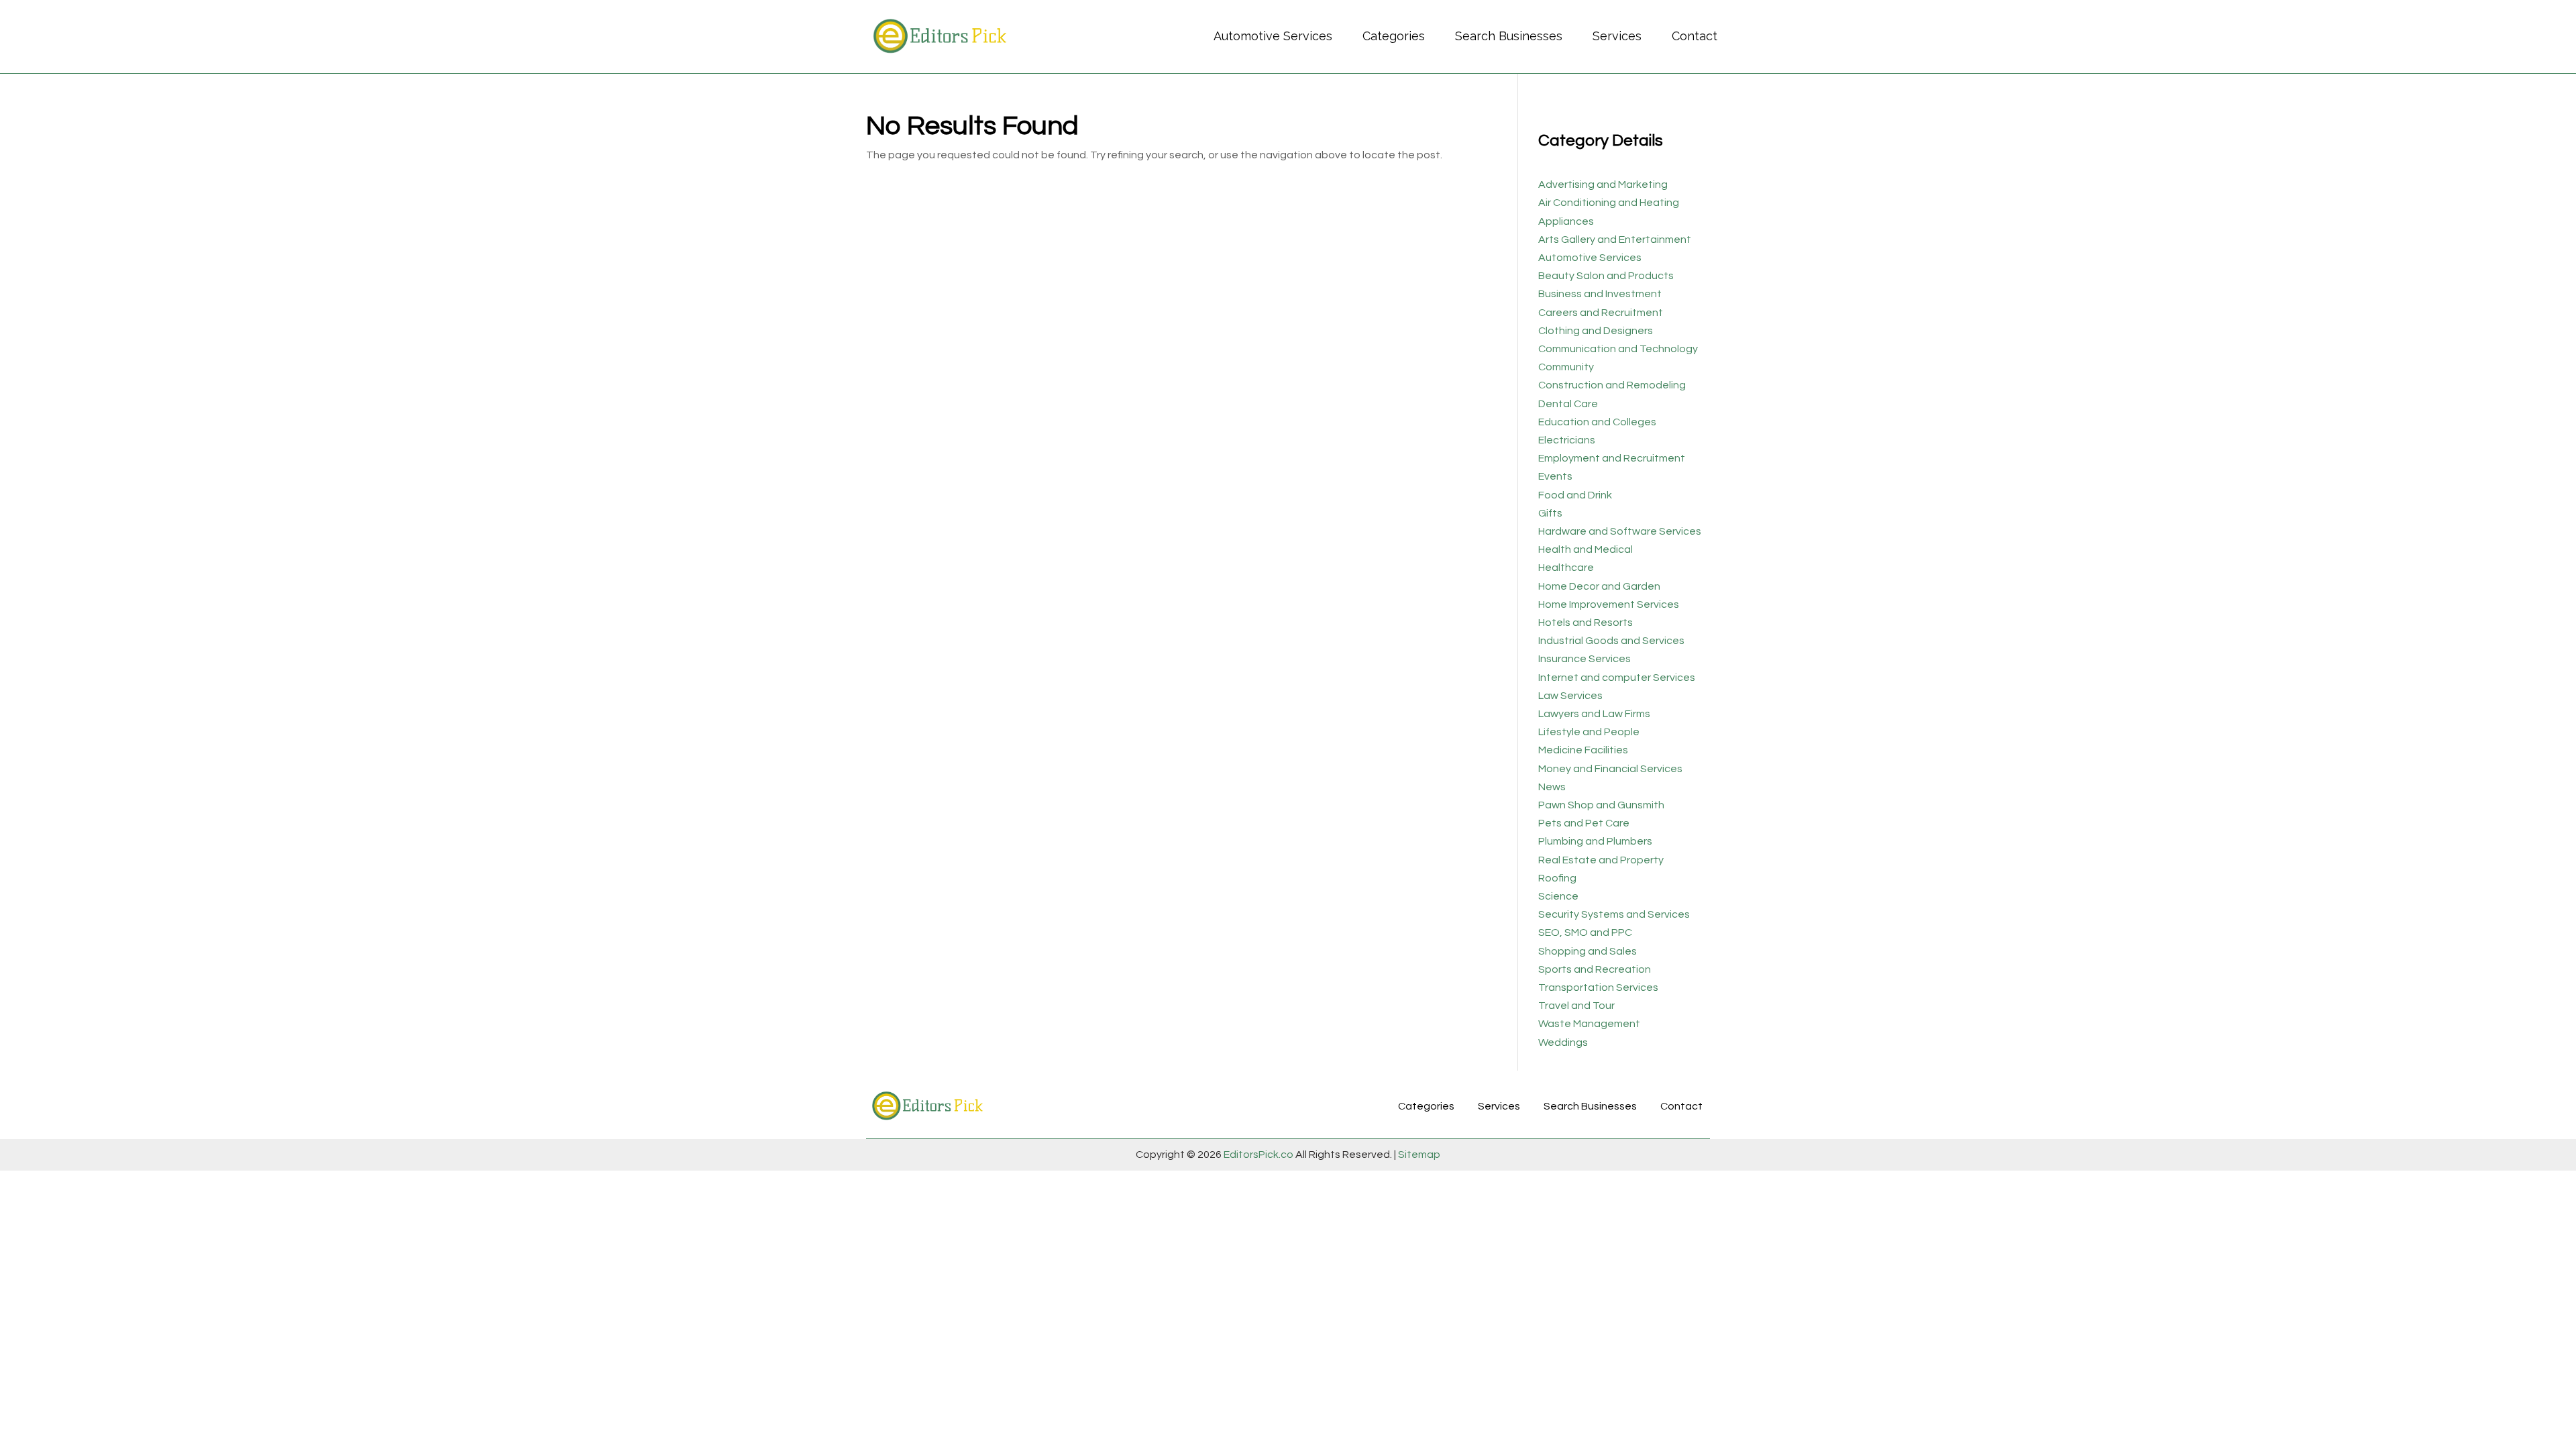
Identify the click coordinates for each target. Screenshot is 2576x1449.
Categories (1394, 36)
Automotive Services (1273, 36)
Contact (1695, 36)
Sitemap (1418, 1155)
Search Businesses (1509, 36)
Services (1617, 36)
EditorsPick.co (1258, 1155)
